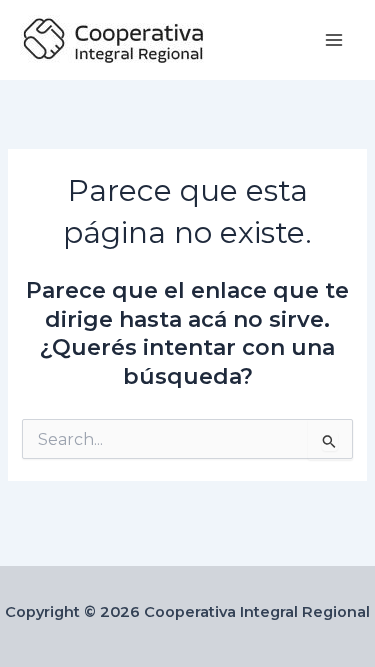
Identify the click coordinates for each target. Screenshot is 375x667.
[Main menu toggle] (334, 40)
